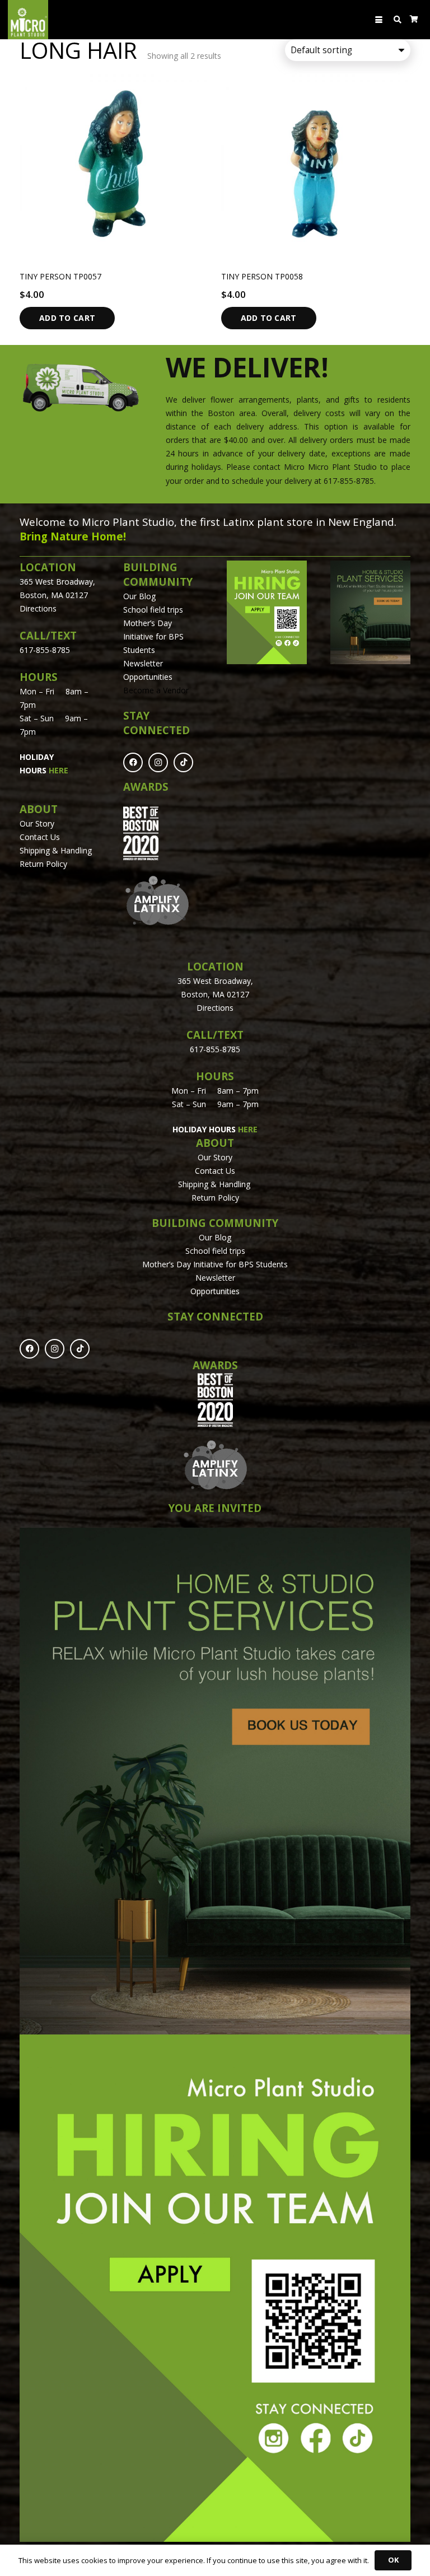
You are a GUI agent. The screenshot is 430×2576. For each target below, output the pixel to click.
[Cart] (414, 20)
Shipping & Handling (57, 850)
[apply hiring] (267, 613)
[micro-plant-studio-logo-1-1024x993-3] (28, 20)
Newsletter (143, 663)
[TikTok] (183, 762)
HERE (59, 770)
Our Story (37, 823)
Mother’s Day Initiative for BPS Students (153, 636)
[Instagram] (158, 762)
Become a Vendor (156, 690)
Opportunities (148, 677)
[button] (379, 20)
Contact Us (40, 837)
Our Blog (139, 596)
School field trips (153, 610)
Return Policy (43, 864)
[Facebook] (133, 762)
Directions (38, 608)
